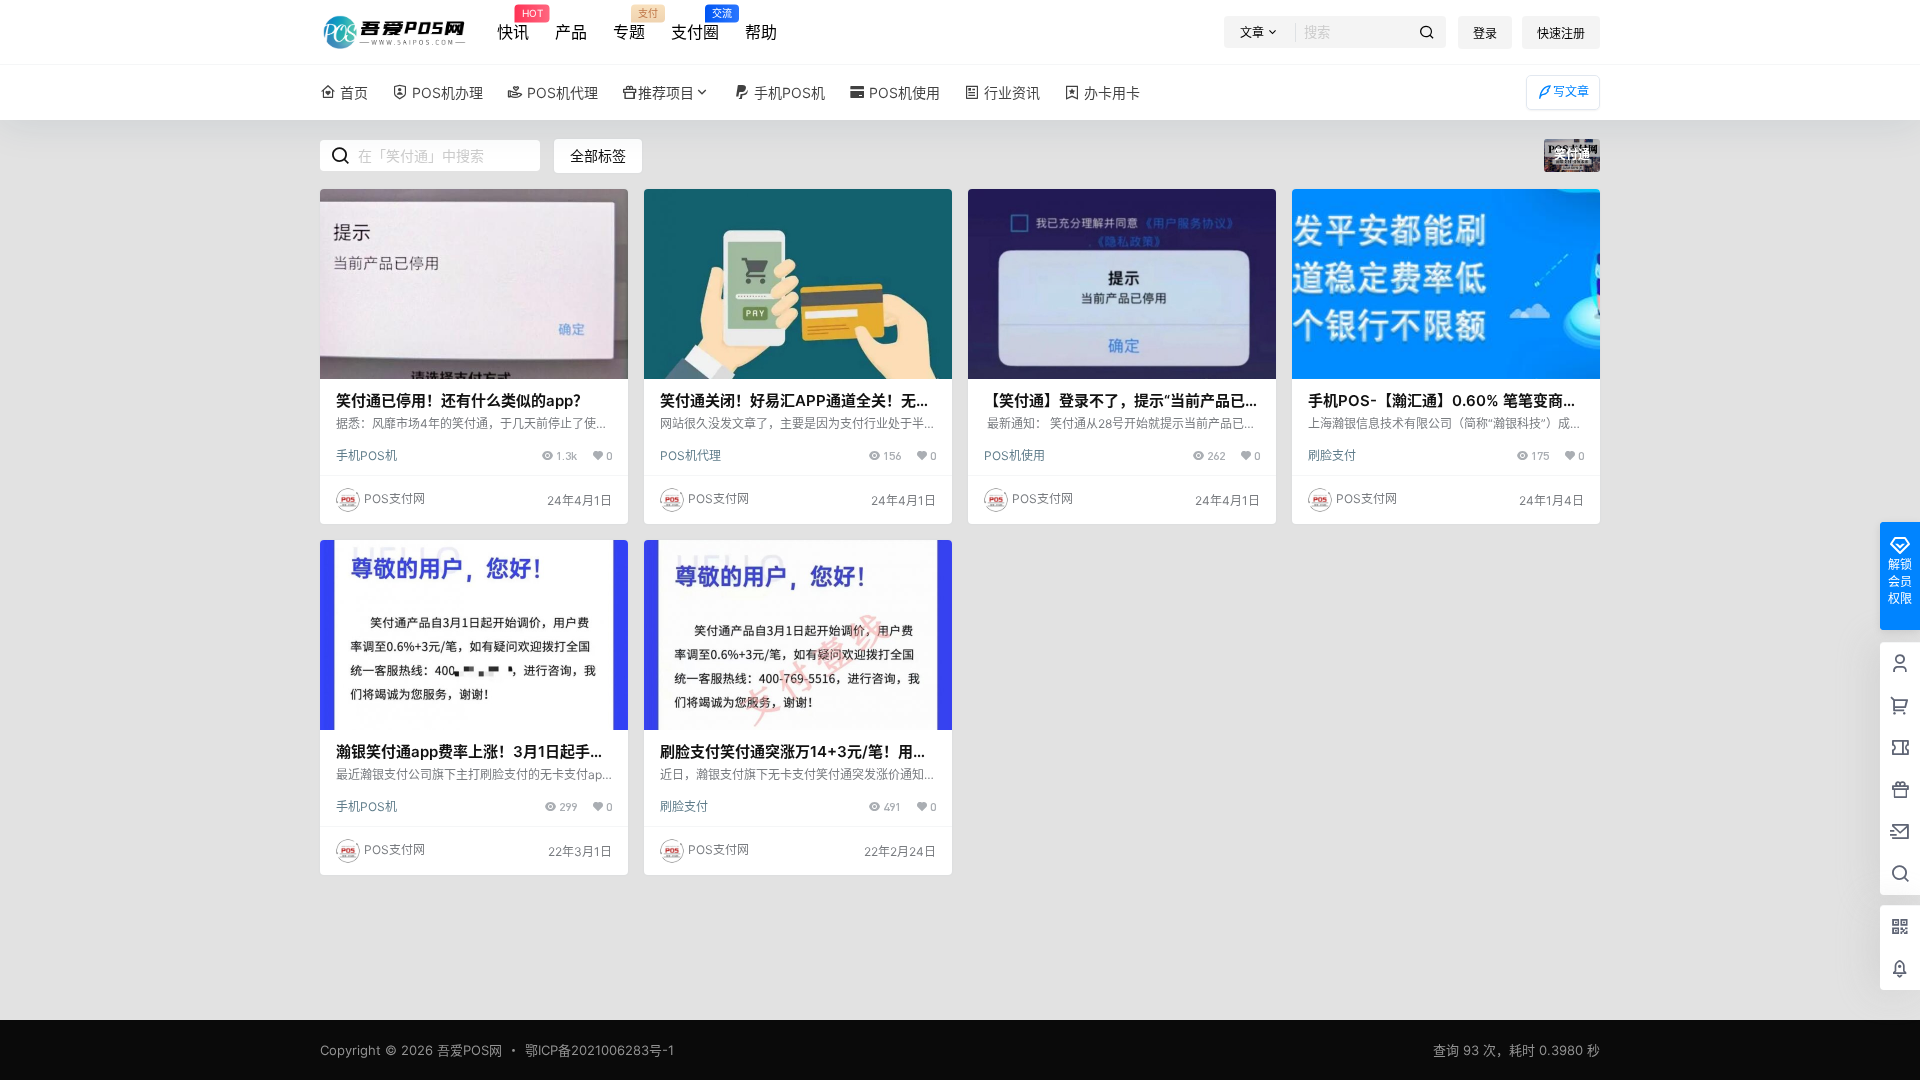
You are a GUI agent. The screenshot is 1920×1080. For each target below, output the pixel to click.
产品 (571, 32)
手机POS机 (366, 455)
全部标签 (598, 155)
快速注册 (1561, 33)
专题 (629, 25)
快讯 (513, 25)
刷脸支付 (1332, 455)
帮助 (761, 32)
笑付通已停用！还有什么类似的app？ (462, 400)
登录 (1485, 33)
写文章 (1571, 91)
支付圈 (695, 25)
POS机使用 (1014, 455)
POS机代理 (690, 455)
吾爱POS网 (467, 1050)
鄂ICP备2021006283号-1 (599, 1050)
